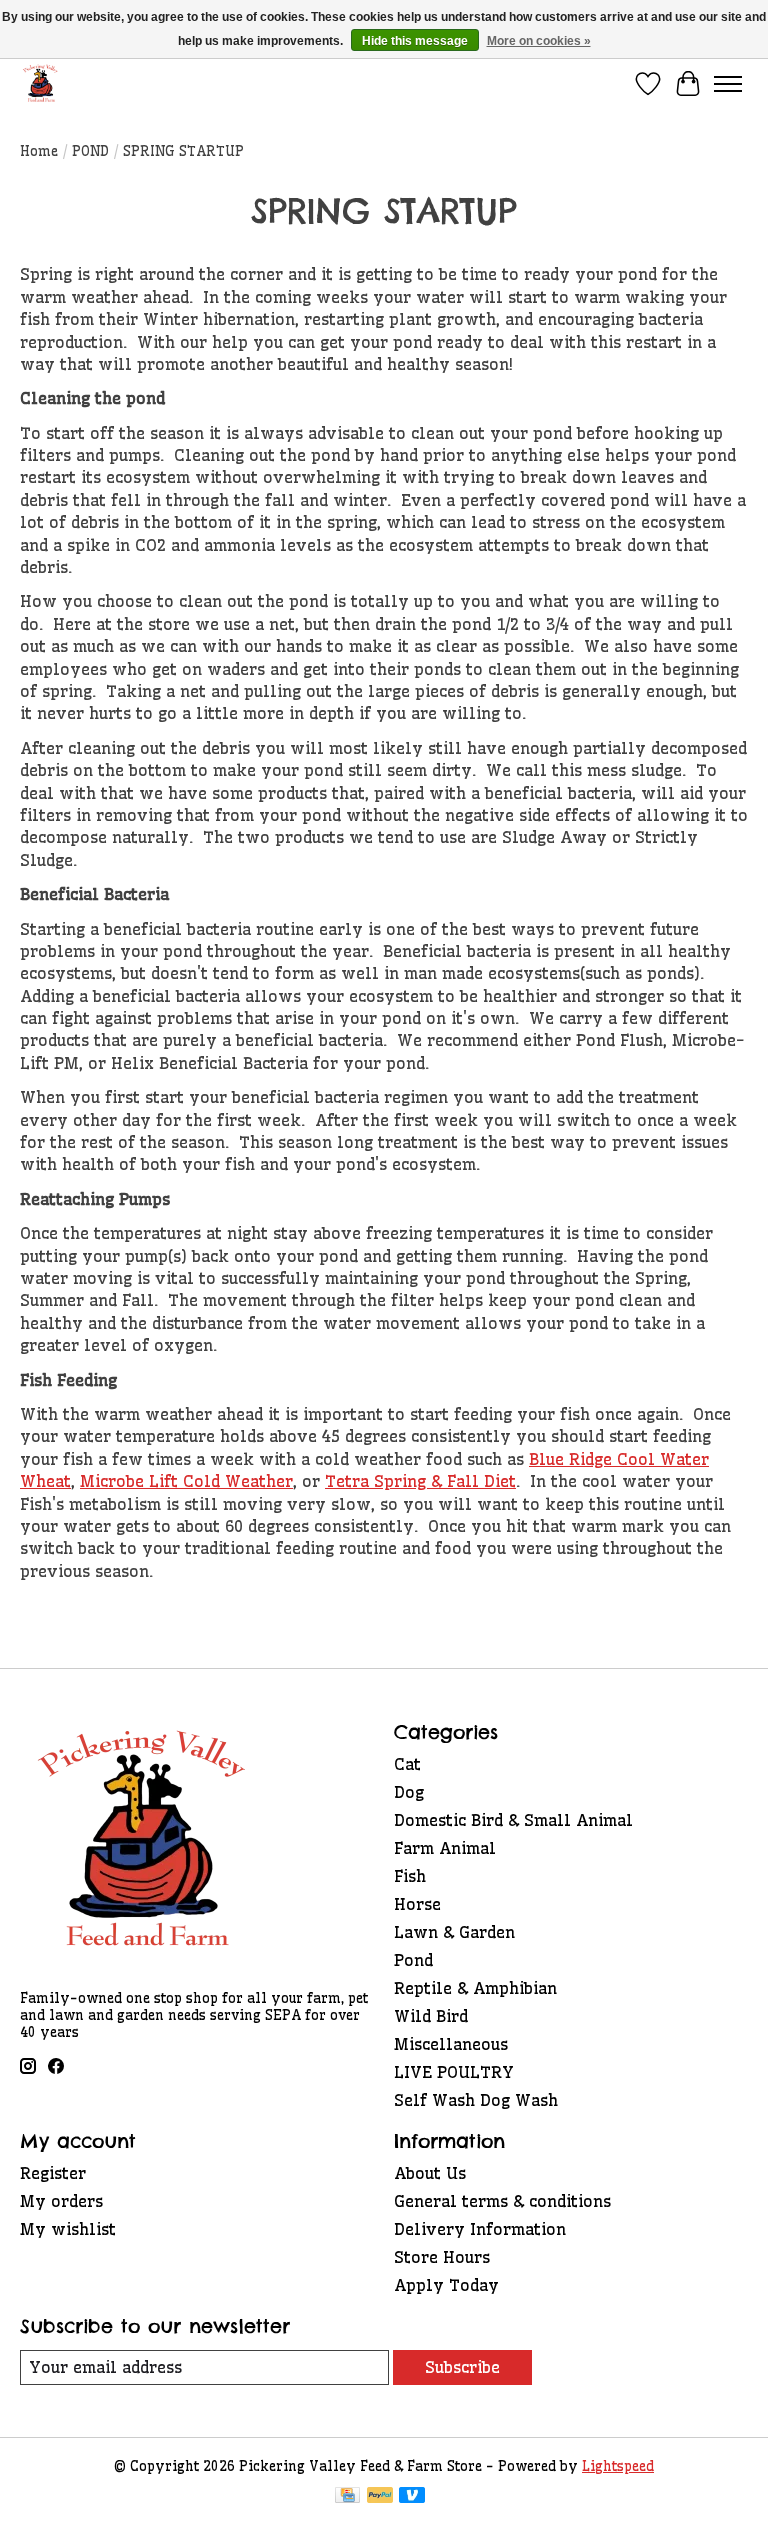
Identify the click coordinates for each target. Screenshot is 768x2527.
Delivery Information (480, 2229)
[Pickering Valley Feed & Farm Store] (40, 83)
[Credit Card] (347, 2497)
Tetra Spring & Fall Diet (420, 1481)
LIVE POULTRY (454, 2072)
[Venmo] (412, 2497)
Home (39, 151)
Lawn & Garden (454, 1932)
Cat (407, 1764)
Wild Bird (431, 2016)
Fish (410, 1876)
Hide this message (415, 41)
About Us (430, 2173)
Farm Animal (445, 1848)
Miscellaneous (451, 2044)
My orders (61, 2201)
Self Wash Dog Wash (476, 2100)
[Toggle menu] (728, 84)
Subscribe (462, 2367)
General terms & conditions (502, 2201)
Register (53, 2173)
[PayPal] (380, 2497)
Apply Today (446, 2285)
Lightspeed (618, 2466)
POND (90, 151)
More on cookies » (539, 41)
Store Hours (442, 2257)
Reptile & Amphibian (475, 1988)
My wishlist (68, 2229)
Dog (409, 1792)
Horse (417, 1904)
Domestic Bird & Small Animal (513, 1820)
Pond (413, 1960)
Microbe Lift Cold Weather (186, 1481)
